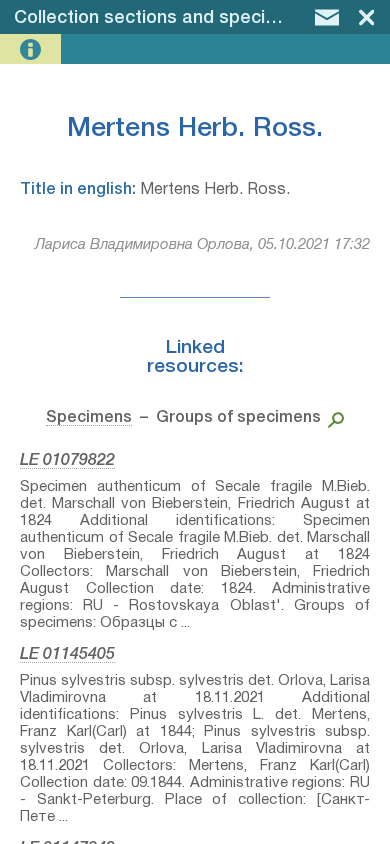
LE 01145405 (67, 655)
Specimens (89, 418)
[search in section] (332, 418)
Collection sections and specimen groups (190, 18)
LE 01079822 (67, 461)
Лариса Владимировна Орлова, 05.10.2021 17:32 (202, 245)
